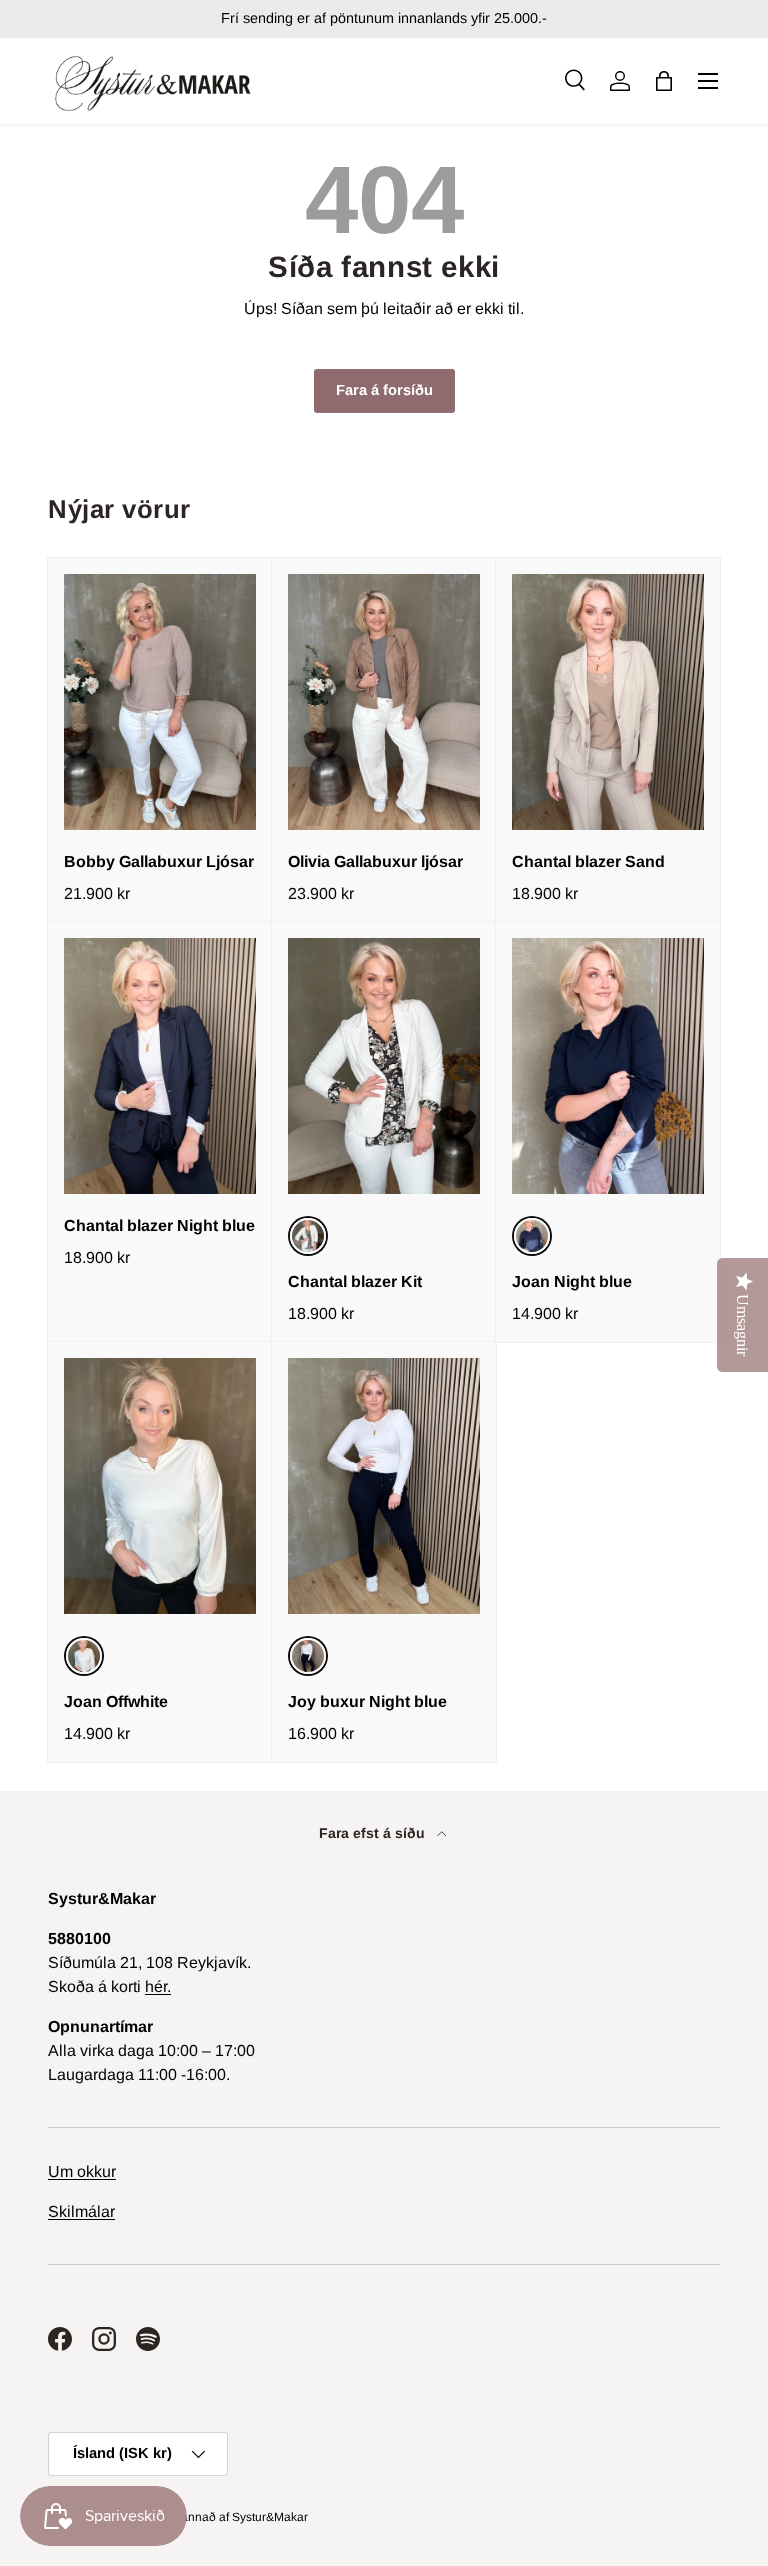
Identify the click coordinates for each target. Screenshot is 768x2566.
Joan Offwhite (116, 1701)
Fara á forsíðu (384, 390)
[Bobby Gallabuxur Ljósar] (160, 702)
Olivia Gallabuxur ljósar (375, 861)
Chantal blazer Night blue (159, 1225)
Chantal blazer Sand (588, 861)
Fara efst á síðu (374, 1833)
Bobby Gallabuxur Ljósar (159, 861)
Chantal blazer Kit (355, 1281)
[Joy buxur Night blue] (384, 1486)
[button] (664, 81)
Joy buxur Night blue (367, 1701)
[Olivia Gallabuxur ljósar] (384, 702)
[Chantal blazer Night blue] (160, 1066)
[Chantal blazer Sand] (608, 702)
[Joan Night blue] (608, 1066)
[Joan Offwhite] (160, 1486)
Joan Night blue (572, 1281)
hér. (158, 1986)
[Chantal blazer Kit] (384, 1066)
